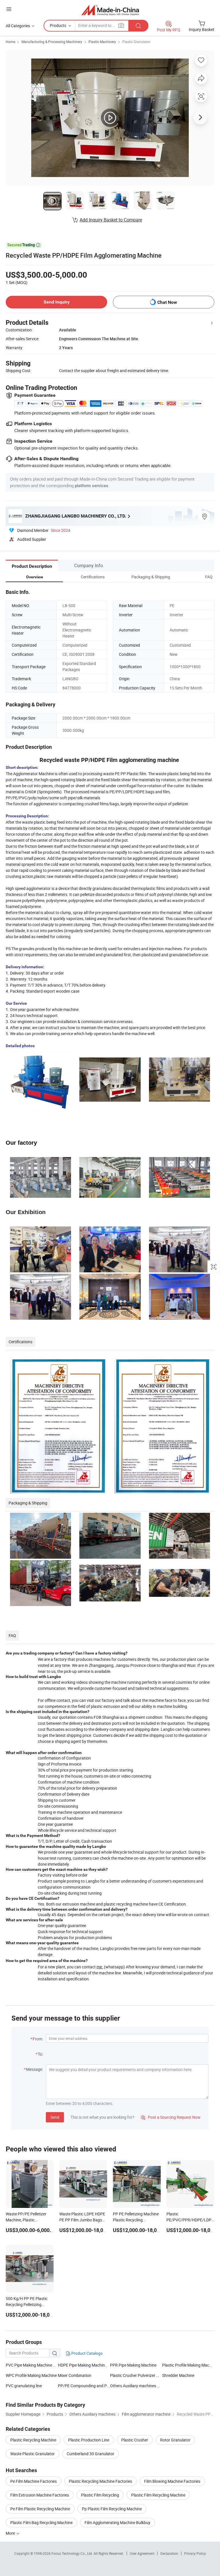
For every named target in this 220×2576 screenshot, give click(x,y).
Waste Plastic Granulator (33, 2454)
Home (10, 42)
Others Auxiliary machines (133, 2386)
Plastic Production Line (89, 2440)
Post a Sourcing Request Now (171, 2117)
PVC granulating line (24, 2386)
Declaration (169, 2553)
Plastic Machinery (102, 42)
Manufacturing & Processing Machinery (52, 42)
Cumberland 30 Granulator (91, 2454)
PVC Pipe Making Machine (29, 2365)
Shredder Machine (178, 2375)
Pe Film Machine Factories (34, 2481)
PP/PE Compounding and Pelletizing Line (84, 2386)
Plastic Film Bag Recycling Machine (41, 2522)
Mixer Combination (75, 2375)
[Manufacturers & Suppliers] (110, 10)
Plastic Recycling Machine (33, 2440)
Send (55, 2117)
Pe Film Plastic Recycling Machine (40, 2509)
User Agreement (142, 2553)
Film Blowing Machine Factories (172, 2481)
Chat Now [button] (167, 302)
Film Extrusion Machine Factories (40, 2495)
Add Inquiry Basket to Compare (111, 220)
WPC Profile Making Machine (31, 2375)
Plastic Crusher (135, 2440)
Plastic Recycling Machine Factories (100, 2481)
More (11, 2533)
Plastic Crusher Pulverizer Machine (141, 2375)
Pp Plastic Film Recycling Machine (112, 2509)
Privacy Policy (195, 2553)
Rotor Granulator (175, 2440)
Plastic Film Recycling (100, 2495)
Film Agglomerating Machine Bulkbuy (117, 2522)
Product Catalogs (87, 2353)
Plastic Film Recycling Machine (158, 2495)
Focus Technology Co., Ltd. (73, 2553)
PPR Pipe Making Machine (133, 2365)
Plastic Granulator (136, 42)
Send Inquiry (57, 302)
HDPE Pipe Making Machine (82, 2365)
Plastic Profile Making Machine (189, 2365)
